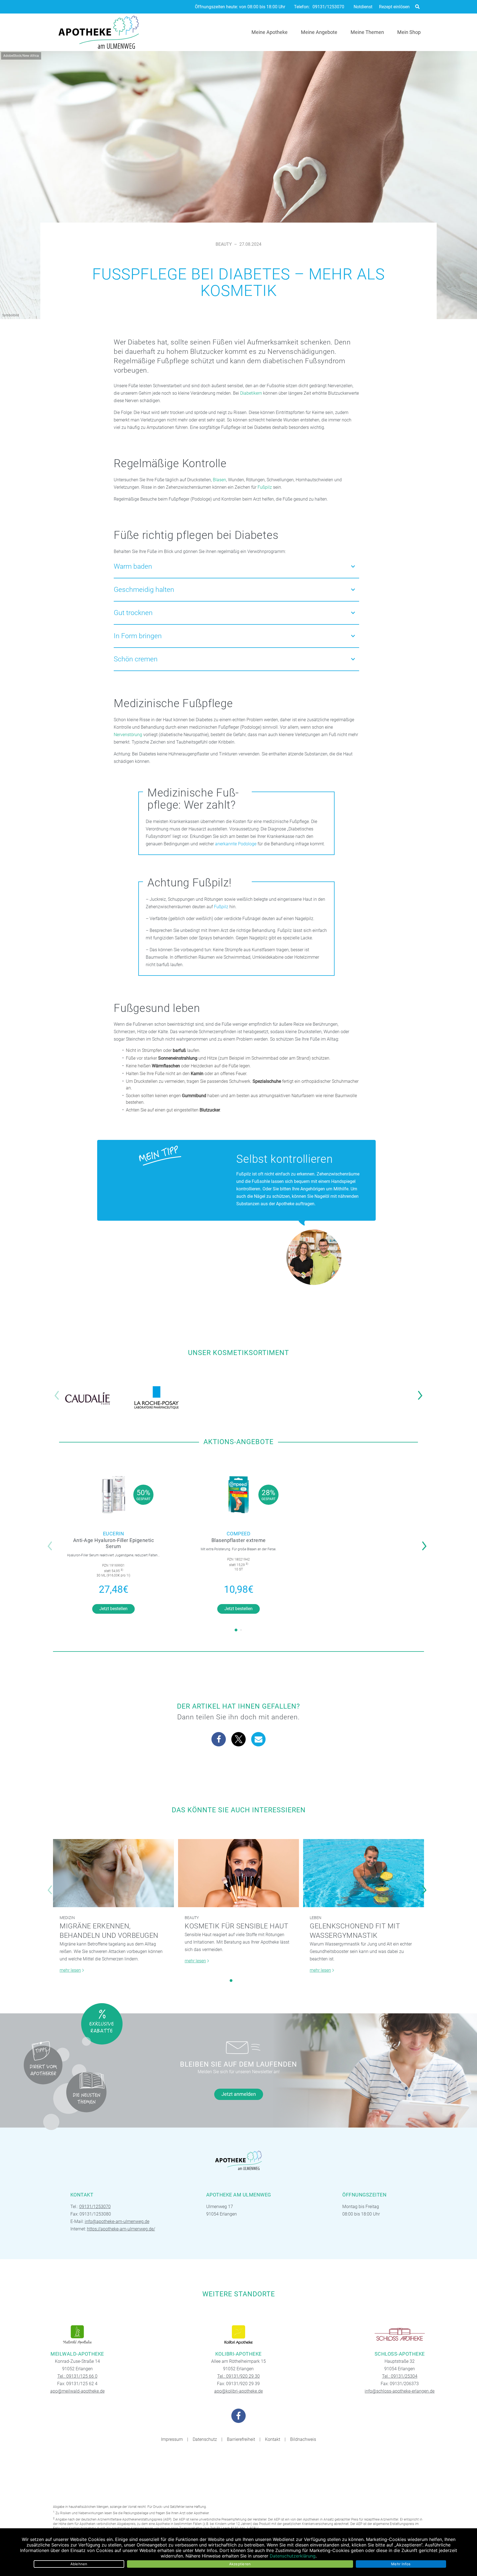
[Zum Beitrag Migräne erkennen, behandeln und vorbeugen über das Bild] (113, 1873)
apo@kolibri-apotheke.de (239, 2391)
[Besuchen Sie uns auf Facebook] (239, 2416)
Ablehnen (79, 2564)
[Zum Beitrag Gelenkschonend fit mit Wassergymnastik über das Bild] (364, 1873)
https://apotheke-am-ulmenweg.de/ (121, 2229)
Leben (316, 1918)
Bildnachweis (303, 2439)
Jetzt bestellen (113, 1609)
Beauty (224, 244)
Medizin (67, 1918)
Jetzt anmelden (239, 2094)
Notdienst (363, 7)
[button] (422, 1392)
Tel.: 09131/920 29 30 (239, 2376)
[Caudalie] (88, 1398)
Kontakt (273, 2439)
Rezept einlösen (394, 7)
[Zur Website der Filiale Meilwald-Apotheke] (77, 2335)
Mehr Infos (401, 2564)
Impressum (172, 2439)
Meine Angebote (319, 32)
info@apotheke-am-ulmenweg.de (117, 2221)
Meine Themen (367, 32)
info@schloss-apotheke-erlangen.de (400, 2391)
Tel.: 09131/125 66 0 (77, 2376)
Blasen (219, 480)
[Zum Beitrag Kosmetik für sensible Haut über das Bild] (239, 1873)
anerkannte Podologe (236, 844)
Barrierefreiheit (241, 2439)
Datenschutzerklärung (293, 2556)
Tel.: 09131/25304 (400, 2376)
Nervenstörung (128, 735)
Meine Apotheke (270, 32)
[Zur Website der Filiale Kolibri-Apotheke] (239, 2335)
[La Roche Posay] (157, 1398)
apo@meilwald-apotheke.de (77, 2391)
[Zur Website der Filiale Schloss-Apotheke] (400, 2335)
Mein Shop (409, 32)
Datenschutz (205, 2439)
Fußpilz (265, 487)
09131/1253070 (328, 7)
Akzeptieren (240, 2564)
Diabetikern (251, 393)
